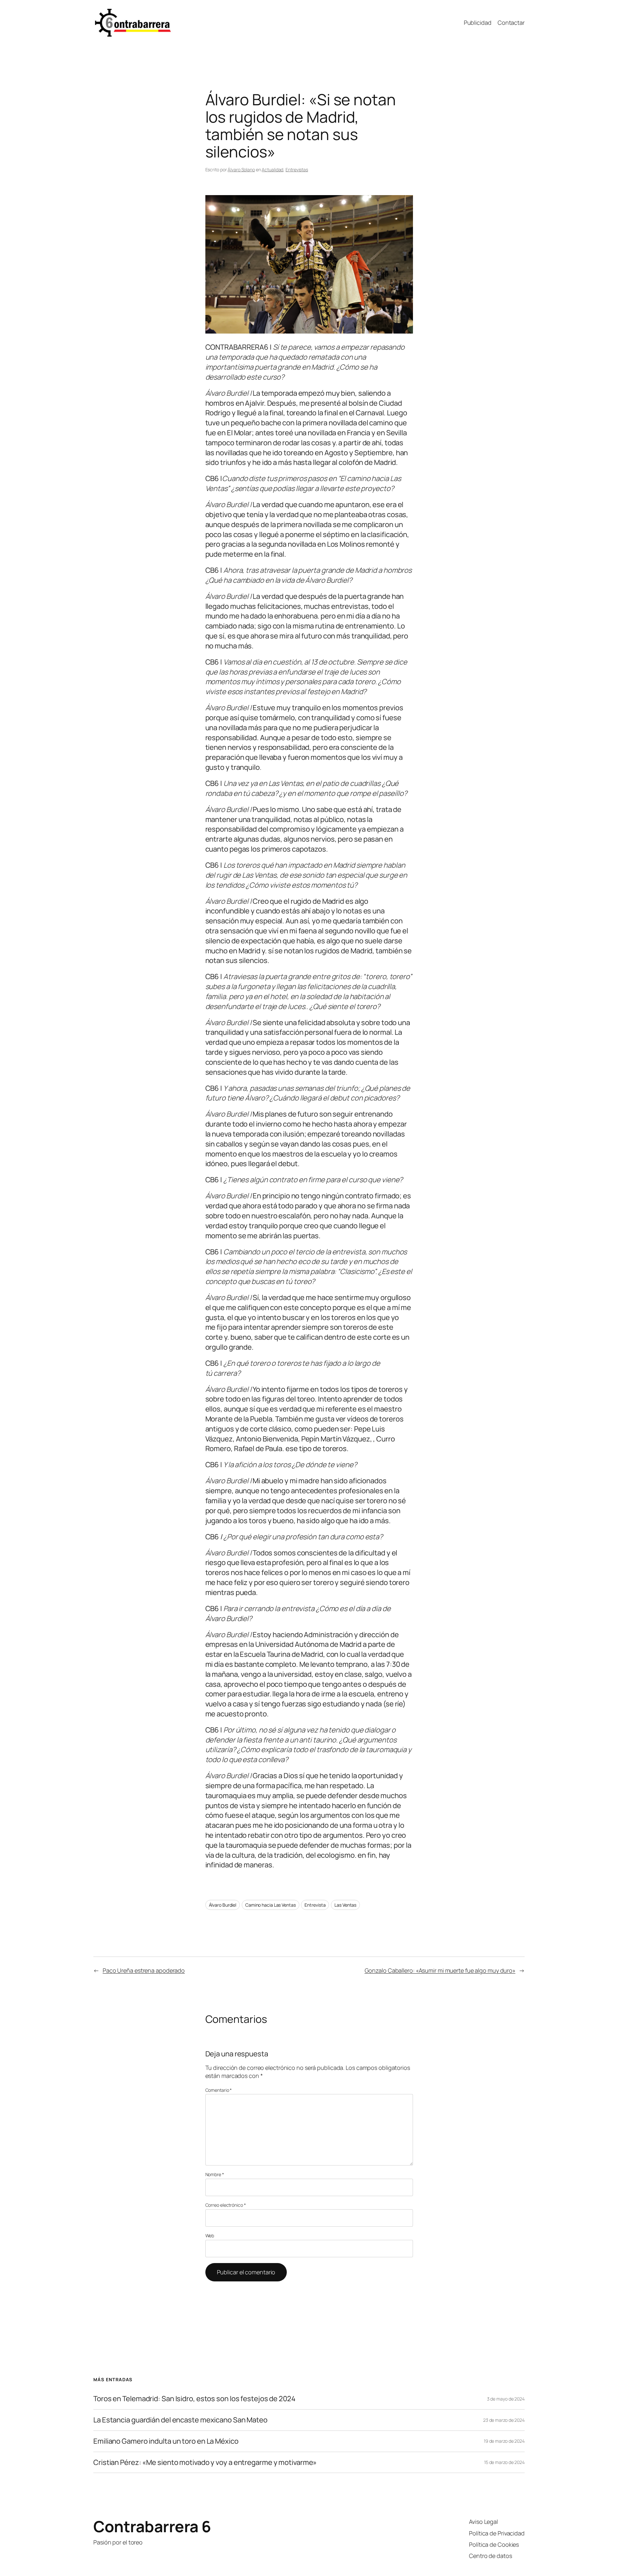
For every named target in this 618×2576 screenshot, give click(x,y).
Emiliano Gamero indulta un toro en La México (166, 2441)
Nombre (215, 2174)
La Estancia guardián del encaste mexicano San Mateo (180, 2420)
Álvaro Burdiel (223, 1905)
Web (210, 2236)
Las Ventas (345, 1905)
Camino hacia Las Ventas (271, 1905)
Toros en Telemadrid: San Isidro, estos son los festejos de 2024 (194, 2399)
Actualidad (272, 170)
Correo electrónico (226, 2205)
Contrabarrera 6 (152, 2526)
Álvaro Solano (241, 170)
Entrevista (315, 1905)
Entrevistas (297, 170)
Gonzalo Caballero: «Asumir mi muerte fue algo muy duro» (440, 1970)
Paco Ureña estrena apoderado (144, 1970)
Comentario (219, 2090)
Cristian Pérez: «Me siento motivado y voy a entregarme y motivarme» (205, 2463)
